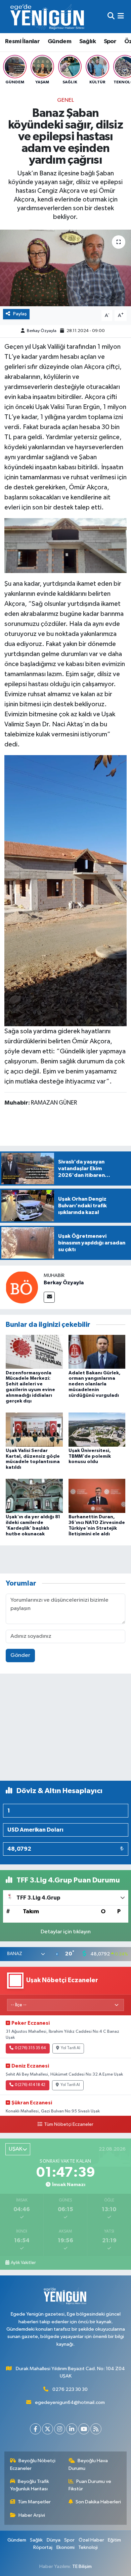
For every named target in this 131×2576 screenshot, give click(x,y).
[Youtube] (84, 2429)
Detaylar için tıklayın (66, 1932)
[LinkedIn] (72, 2429)
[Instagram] (60, 2429)
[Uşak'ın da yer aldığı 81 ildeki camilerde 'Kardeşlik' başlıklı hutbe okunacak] (34, 1496)
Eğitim (114, 2540)
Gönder (20, 1655)
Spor (110, 42)
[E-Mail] (49, 1297)
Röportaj (43, 2547)
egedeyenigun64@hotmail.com (70, 2402)
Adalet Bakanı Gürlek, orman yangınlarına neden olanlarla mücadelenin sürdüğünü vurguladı (95, 1384)
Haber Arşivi (32, 2515)
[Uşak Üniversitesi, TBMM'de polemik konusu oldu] (97, 1429)
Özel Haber (91, 2540)
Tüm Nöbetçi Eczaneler (69, 2124)
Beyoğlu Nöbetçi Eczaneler (33, 2464)
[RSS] (96, 2429)
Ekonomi (65, 2547)
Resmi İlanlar (22, 42)
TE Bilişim (82, 2566)
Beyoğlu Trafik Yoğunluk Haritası (30, 2485)
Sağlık (88, 42)
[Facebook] (35, 2429)
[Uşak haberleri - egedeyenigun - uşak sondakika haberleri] (48, 17)
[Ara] (111, 17)
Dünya (54, 2540)
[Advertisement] (65, 1730)
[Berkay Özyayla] (22, 1287)
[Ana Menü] (121, 17)
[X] (48, 2429)
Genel (65, 100)
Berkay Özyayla (42, 331)
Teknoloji (88, 2547)
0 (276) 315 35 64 (30, 2048)
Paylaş (20, 314)
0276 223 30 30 (70, 2389)
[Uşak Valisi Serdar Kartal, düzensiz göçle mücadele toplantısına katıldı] (34, 1429)
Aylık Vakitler (23, 2263)
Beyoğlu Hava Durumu (88, 2464)
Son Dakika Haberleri (98, 2502)
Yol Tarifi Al (71, 2048)
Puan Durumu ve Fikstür (90, 2485)
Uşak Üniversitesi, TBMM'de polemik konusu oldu (90, 1456)
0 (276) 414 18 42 (30, 2085)
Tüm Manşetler (34, 2502)
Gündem (59, 42)
